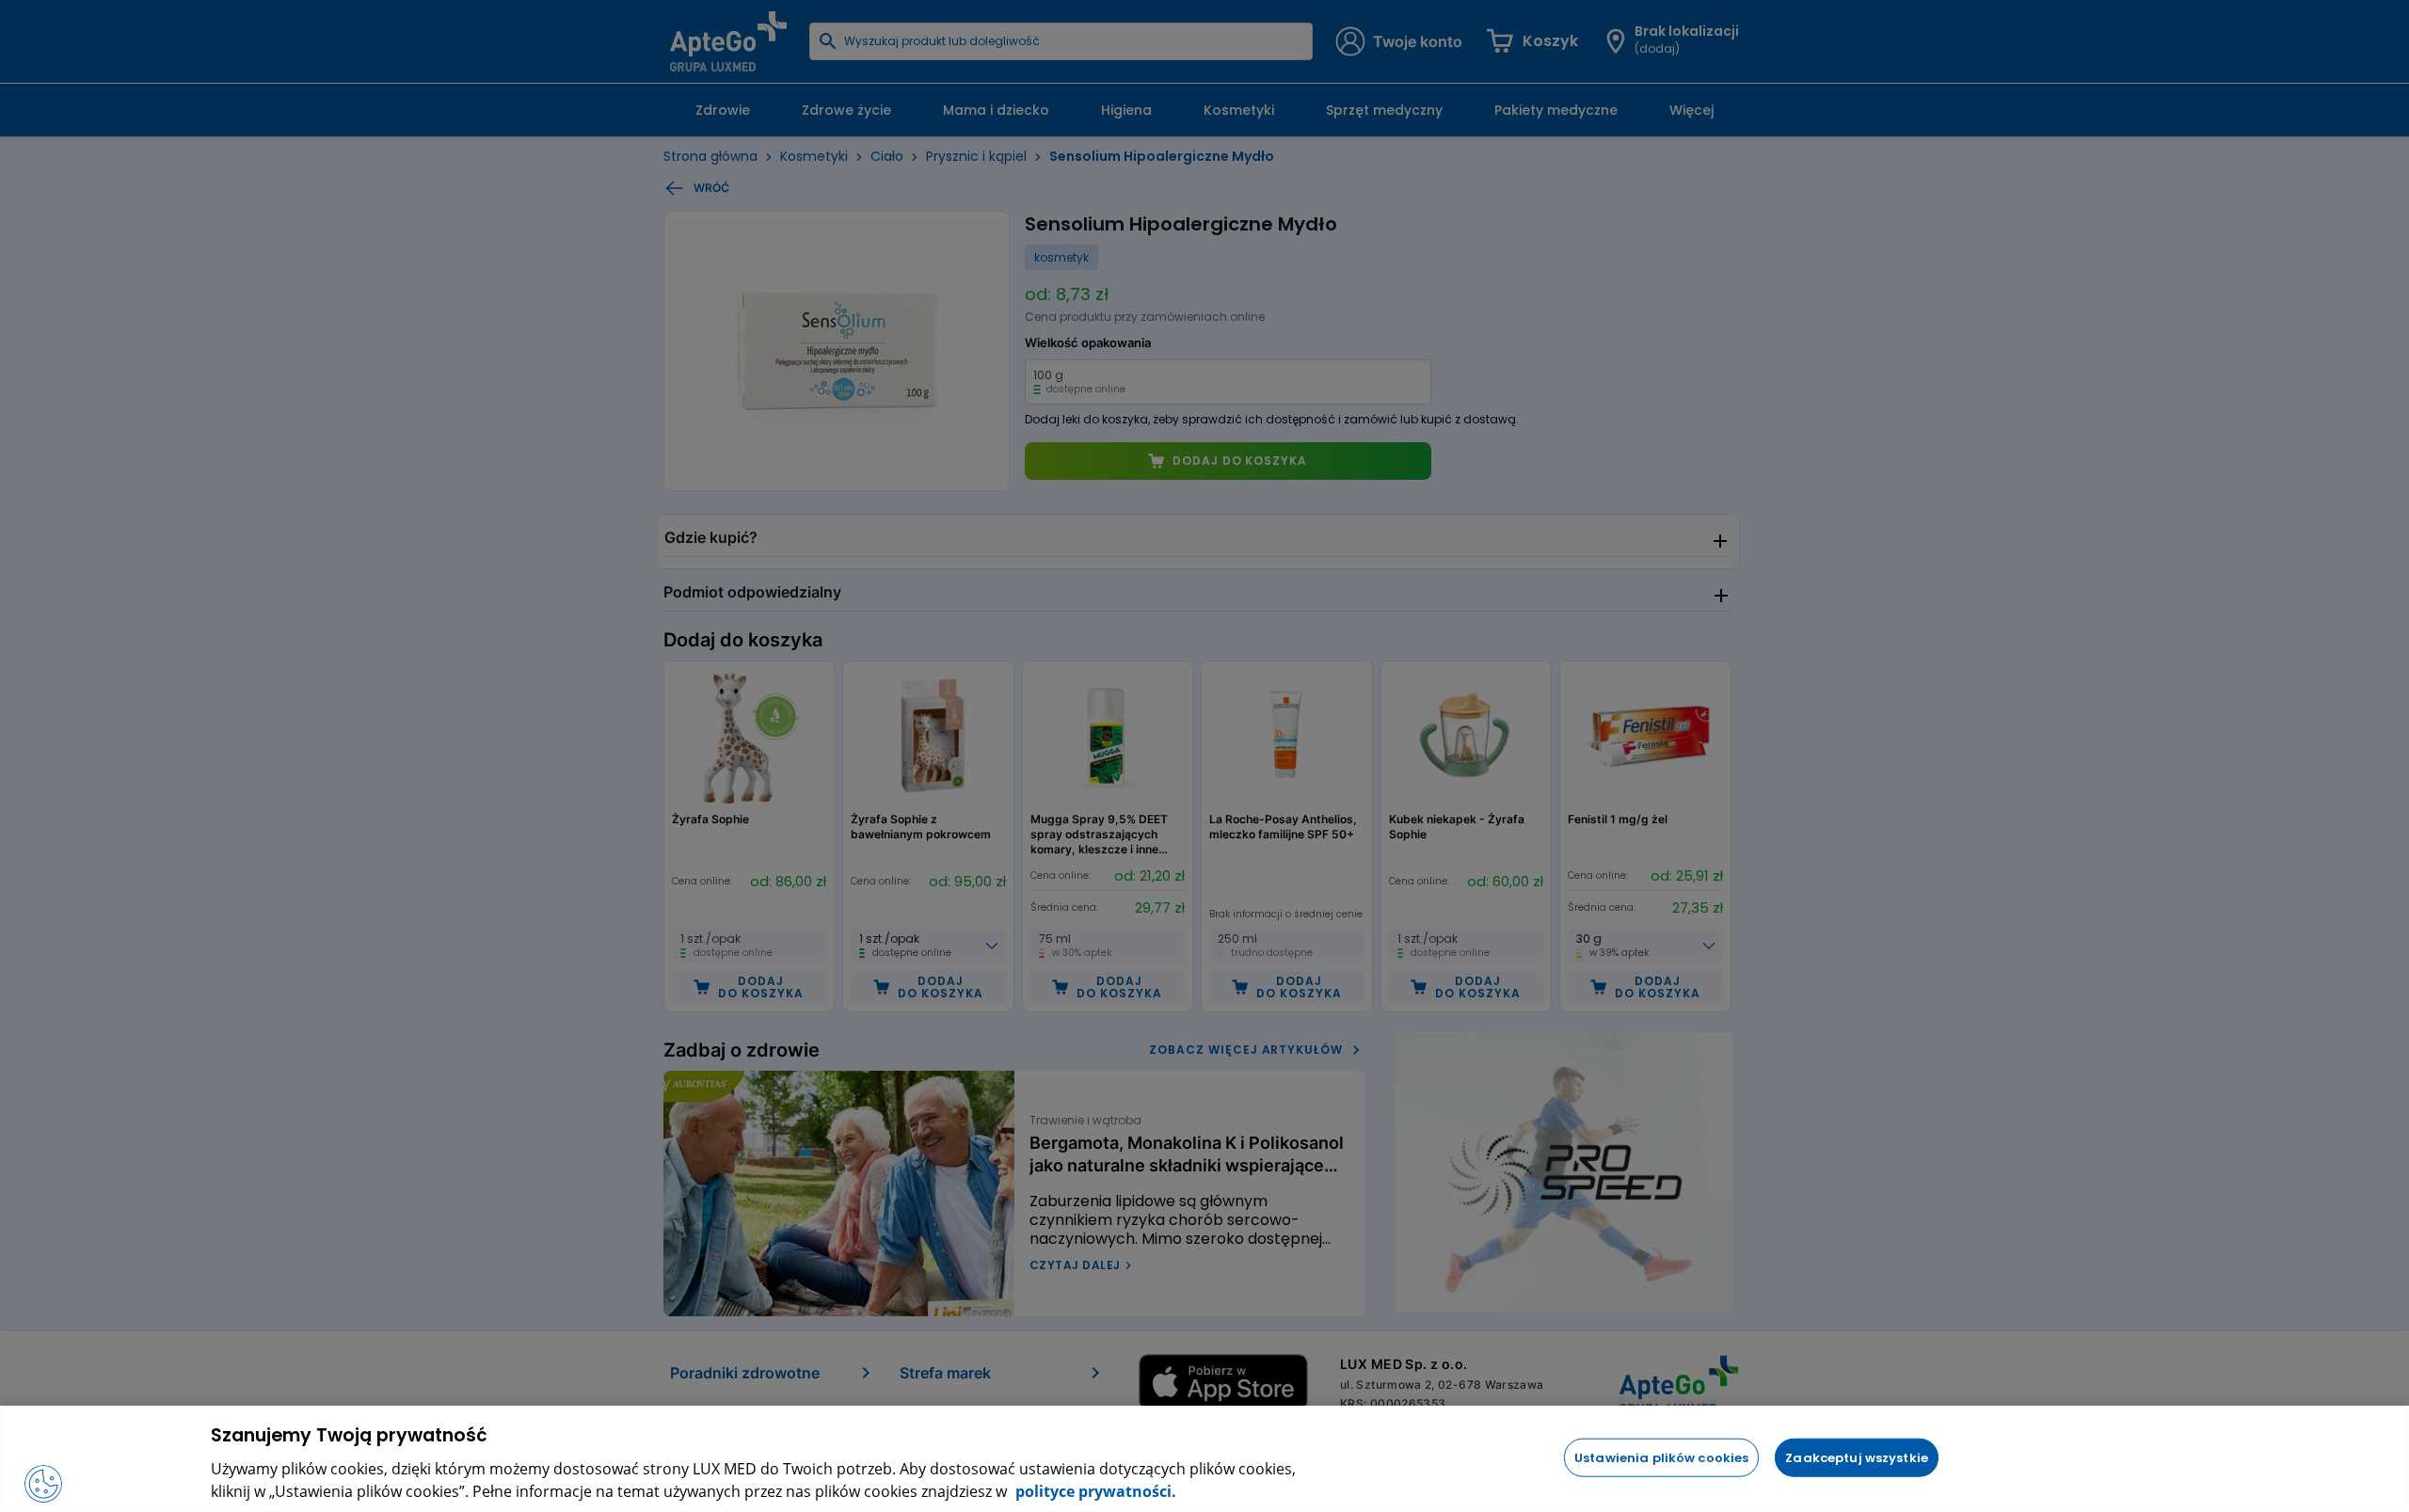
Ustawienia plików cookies (1661, 1457)
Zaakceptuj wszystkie (1857, 1457)
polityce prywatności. (1094, 1491)
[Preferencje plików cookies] (43, 1484)
